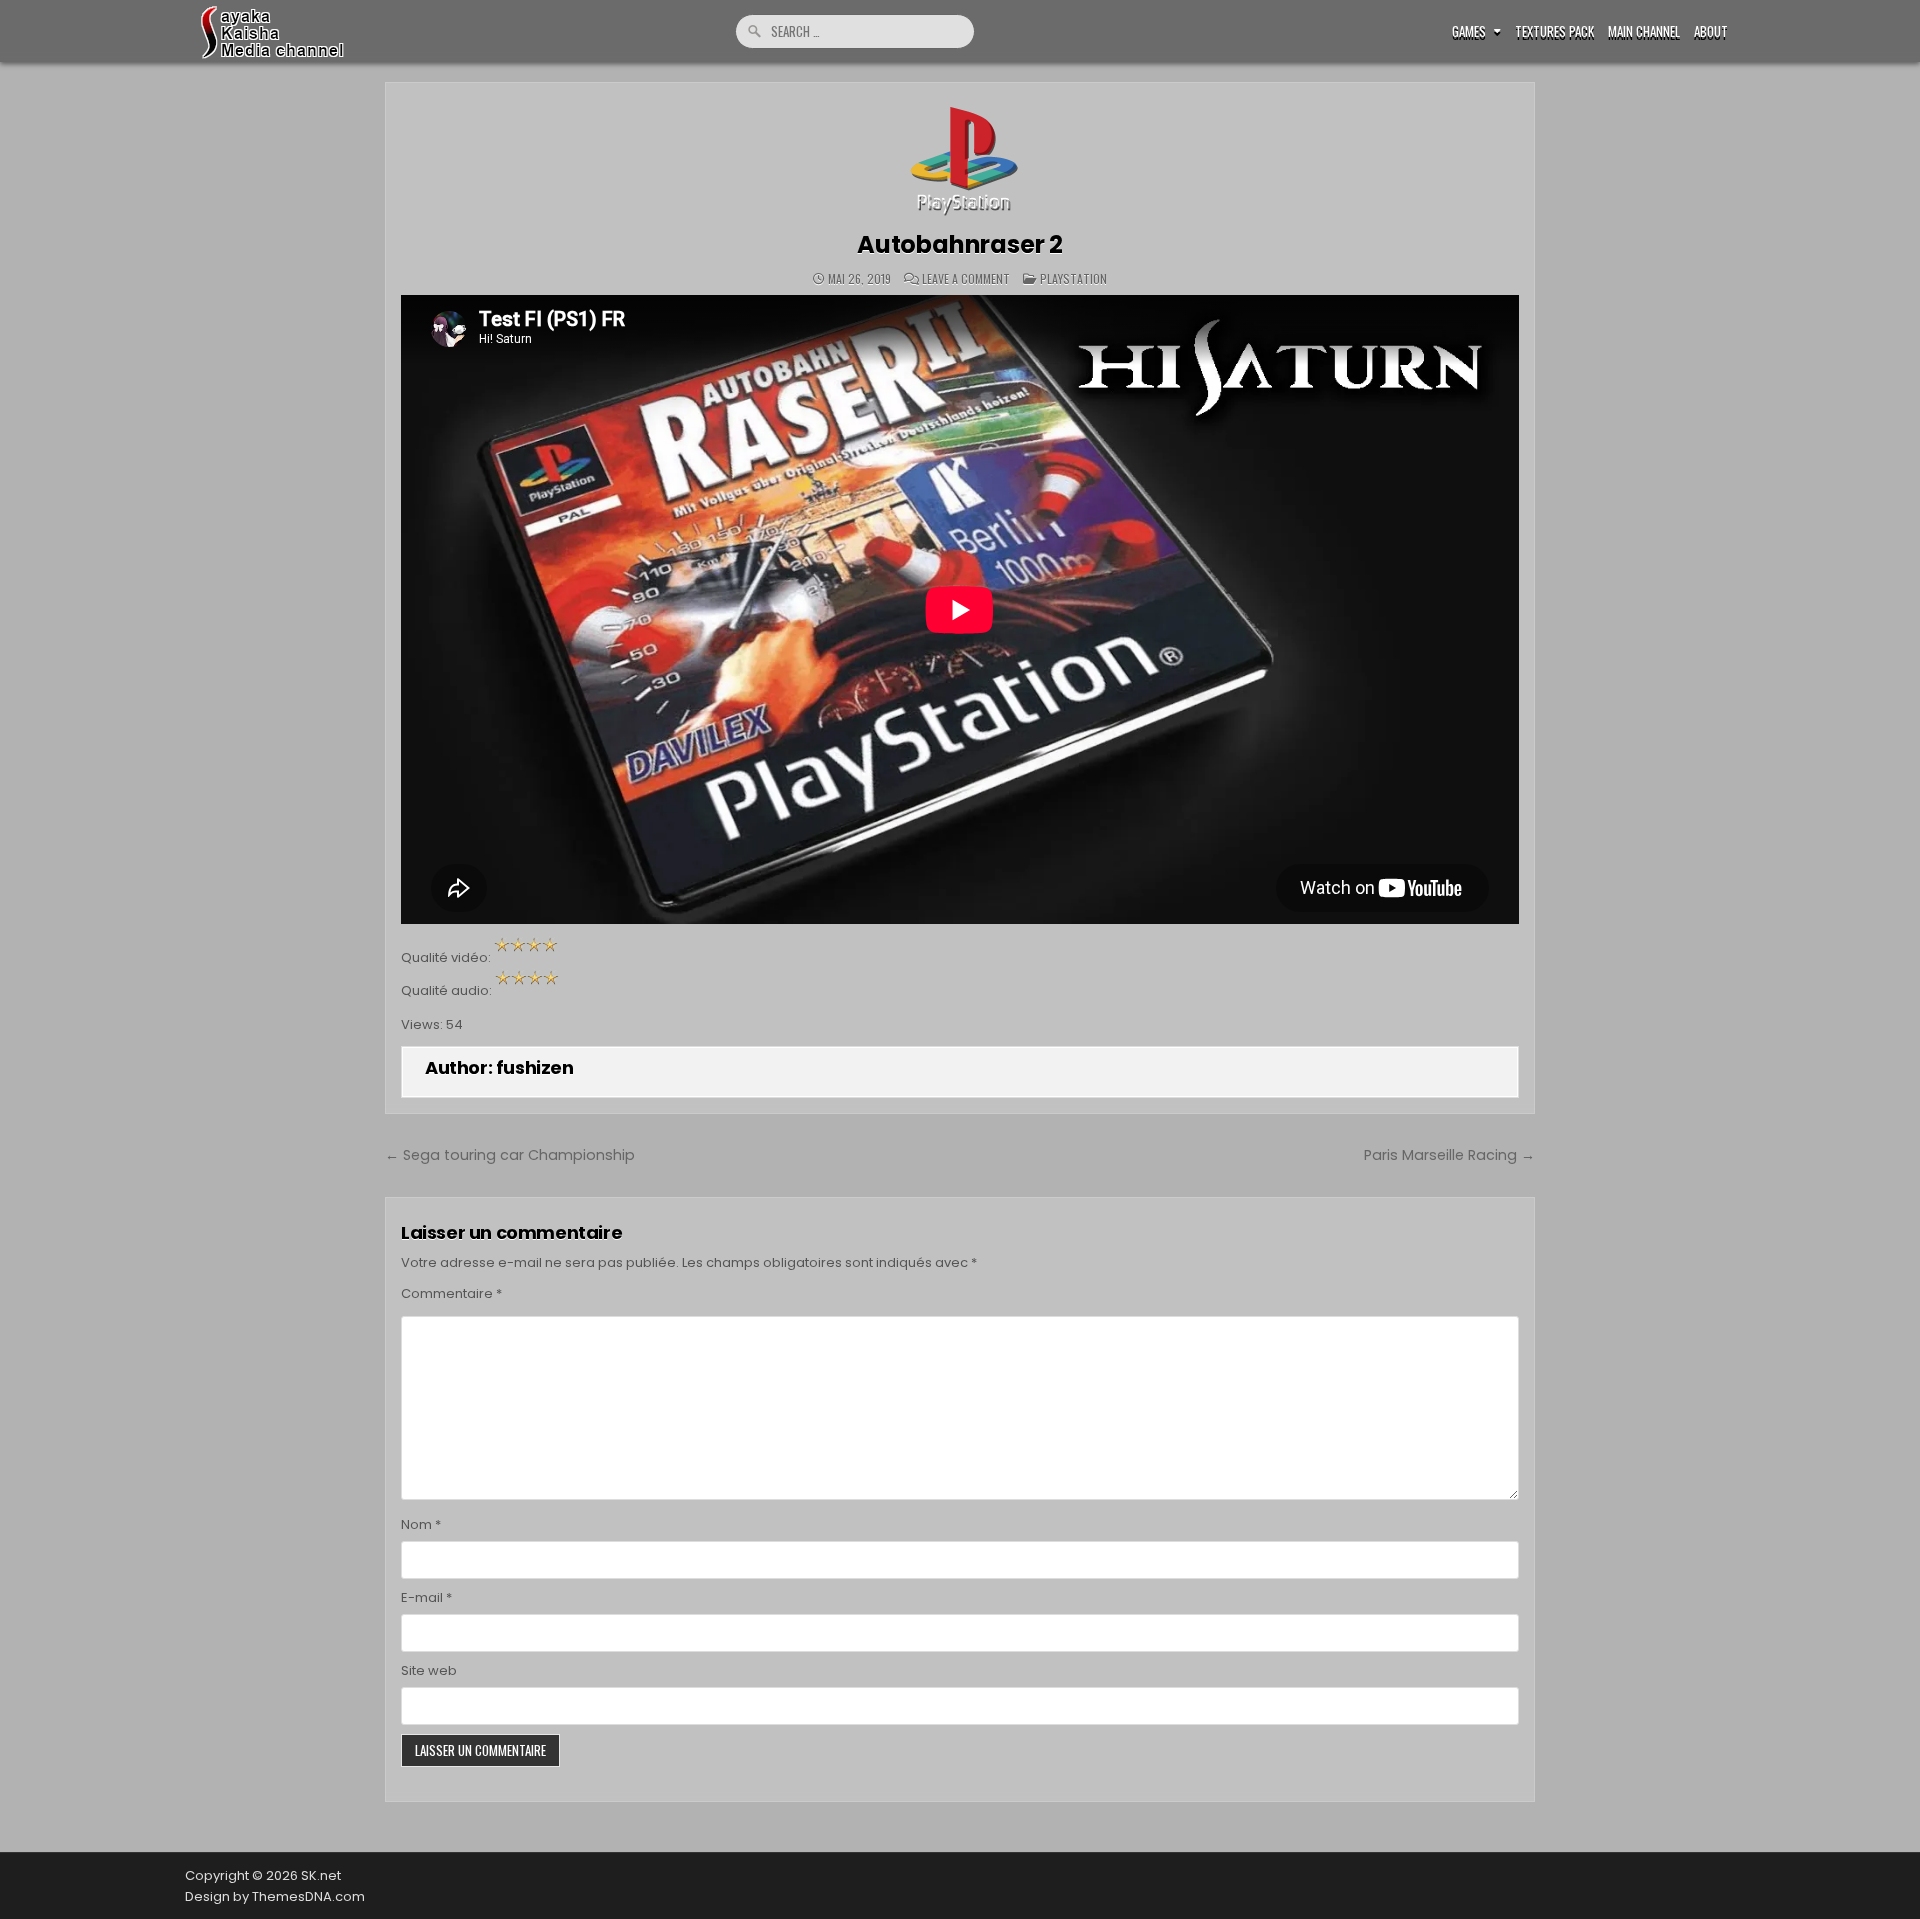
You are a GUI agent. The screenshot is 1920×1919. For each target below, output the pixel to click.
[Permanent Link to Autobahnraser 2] (960, 157)
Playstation (1073, 278)
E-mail (426, 1597)
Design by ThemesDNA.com (275, 1896)
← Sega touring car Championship (510, 1155)
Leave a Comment (966, 279)
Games (1469, 31)
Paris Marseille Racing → (1449, 1155)
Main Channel (1644, 31)
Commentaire (451, 1293)
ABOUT (1711, 31)
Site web (429, 1670)
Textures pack (1554, 31)
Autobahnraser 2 (960, 244)
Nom (421, 1524)
